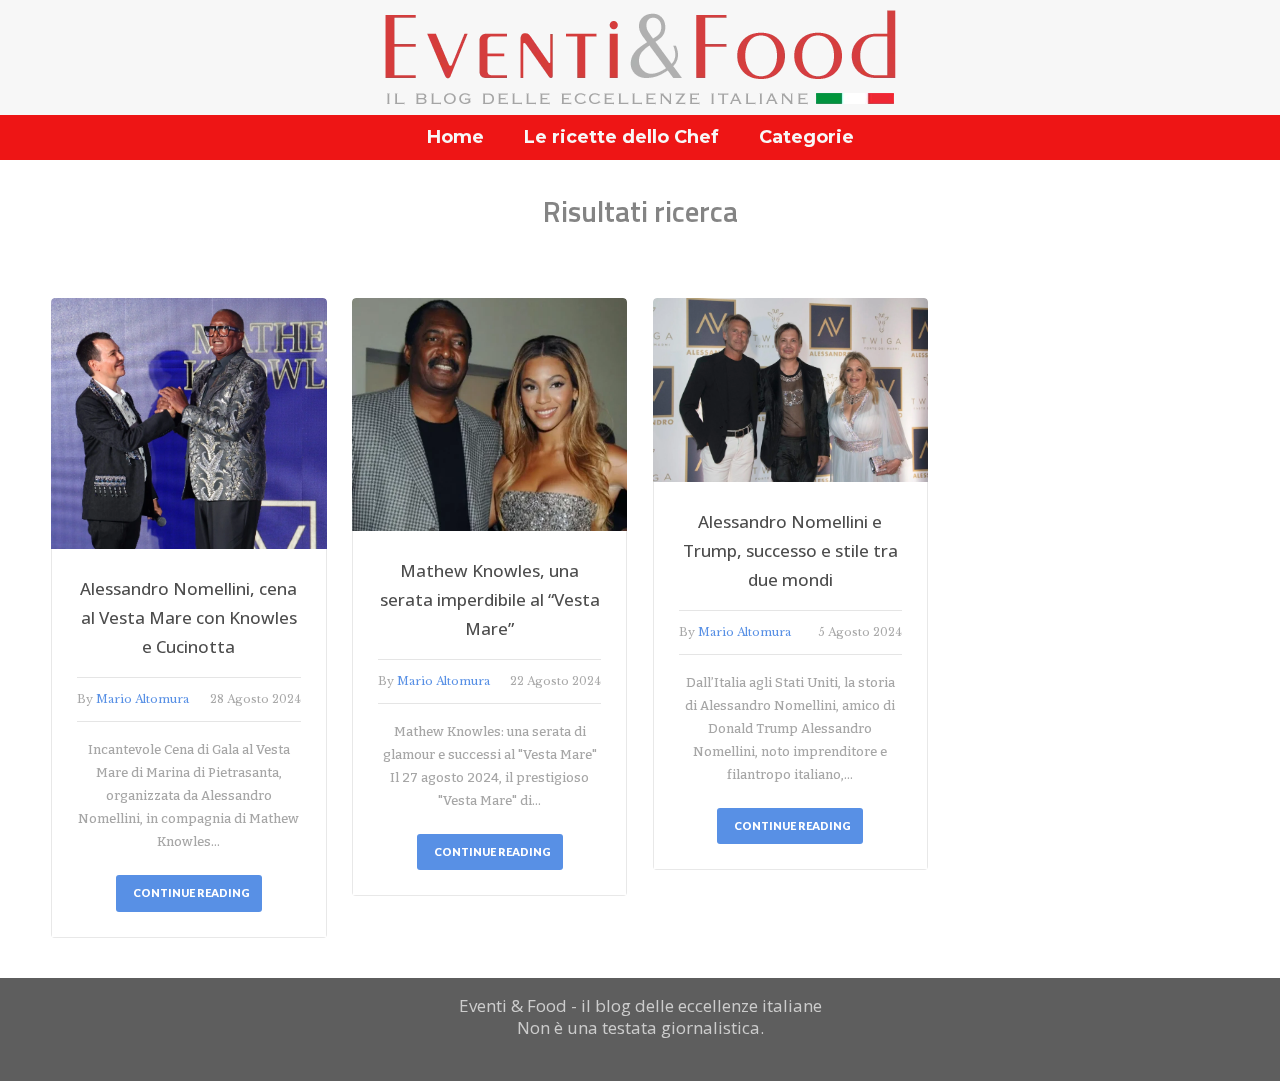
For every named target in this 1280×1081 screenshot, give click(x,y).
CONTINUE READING (191, 892)
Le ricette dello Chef (621, 137)
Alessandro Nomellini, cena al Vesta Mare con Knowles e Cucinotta (188, 617)
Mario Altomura (142, 699)
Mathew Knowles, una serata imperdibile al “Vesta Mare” (490, 599)
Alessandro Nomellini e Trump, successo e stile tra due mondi (790, 550)
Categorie (806, 137)
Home (455, 137)
